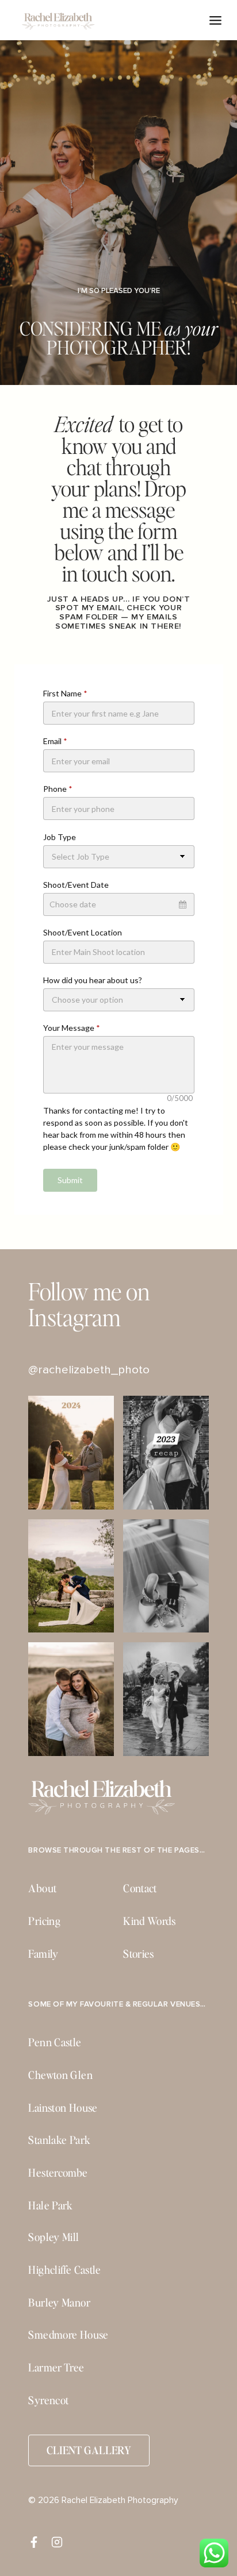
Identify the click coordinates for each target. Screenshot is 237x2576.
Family (43, 1953)
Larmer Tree (56, 2367)
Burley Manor (59, 2302)
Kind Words (149, 1921)
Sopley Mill (53, 2237)
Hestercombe (58, 2172)
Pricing (44, 1921)
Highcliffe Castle (64, 2269)
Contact (140, 1888)
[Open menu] (216, 20)
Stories (139, 1953)
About (42, 1888)
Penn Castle (55, 2042)
